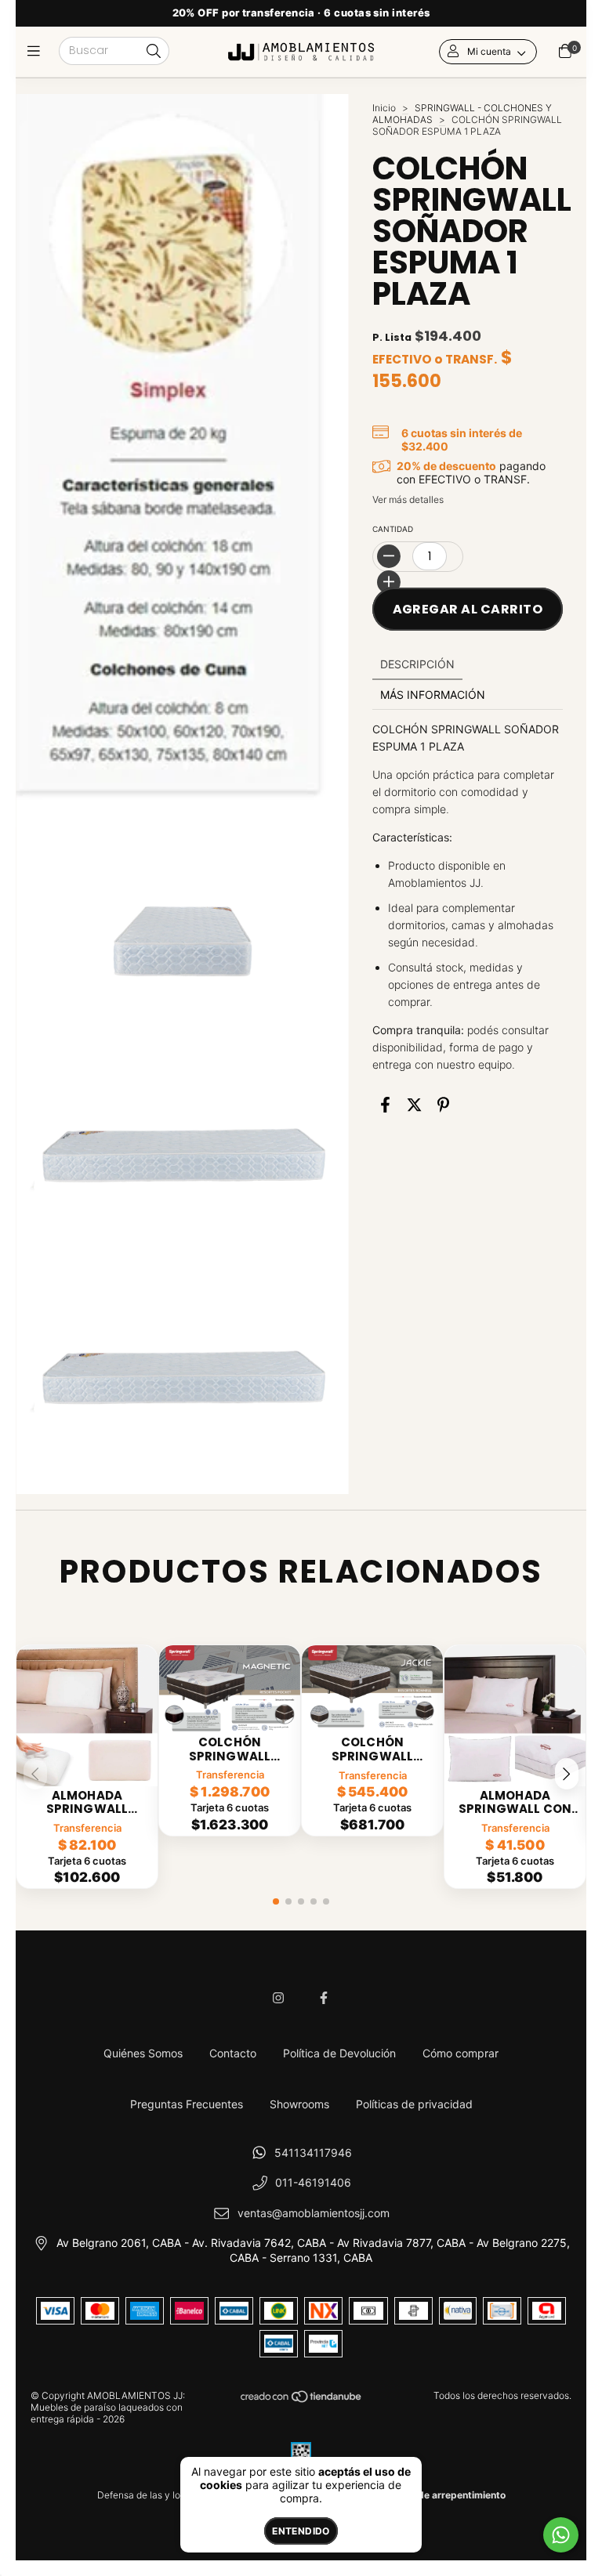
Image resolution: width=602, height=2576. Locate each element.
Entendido (301, 2531)
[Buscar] (154, 52)
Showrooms (299, 2104)
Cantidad (393, 529)
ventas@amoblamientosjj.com (314, 2213)
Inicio (384, 108)
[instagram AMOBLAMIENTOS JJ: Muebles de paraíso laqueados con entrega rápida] (278, 1998)
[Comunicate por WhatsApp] (561, 2535)
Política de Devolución (339, 2053)
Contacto (233, 2053)
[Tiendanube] (302, 2400)
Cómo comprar (461, 2053)
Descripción (417, 664)
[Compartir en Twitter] (414, 1105)
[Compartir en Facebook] (385, 1105)
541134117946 (313, 2153)
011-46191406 (313, 2182)
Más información (433, 695)
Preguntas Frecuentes (187, 2104)
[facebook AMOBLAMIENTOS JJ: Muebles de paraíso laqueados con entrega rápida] (324, 1998)
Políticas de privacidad (414, 2104)
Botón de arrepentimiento (447, 2495)
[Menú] (37, 51)
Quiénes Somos (143, 2053)
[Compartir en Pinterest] (443, 1105)
